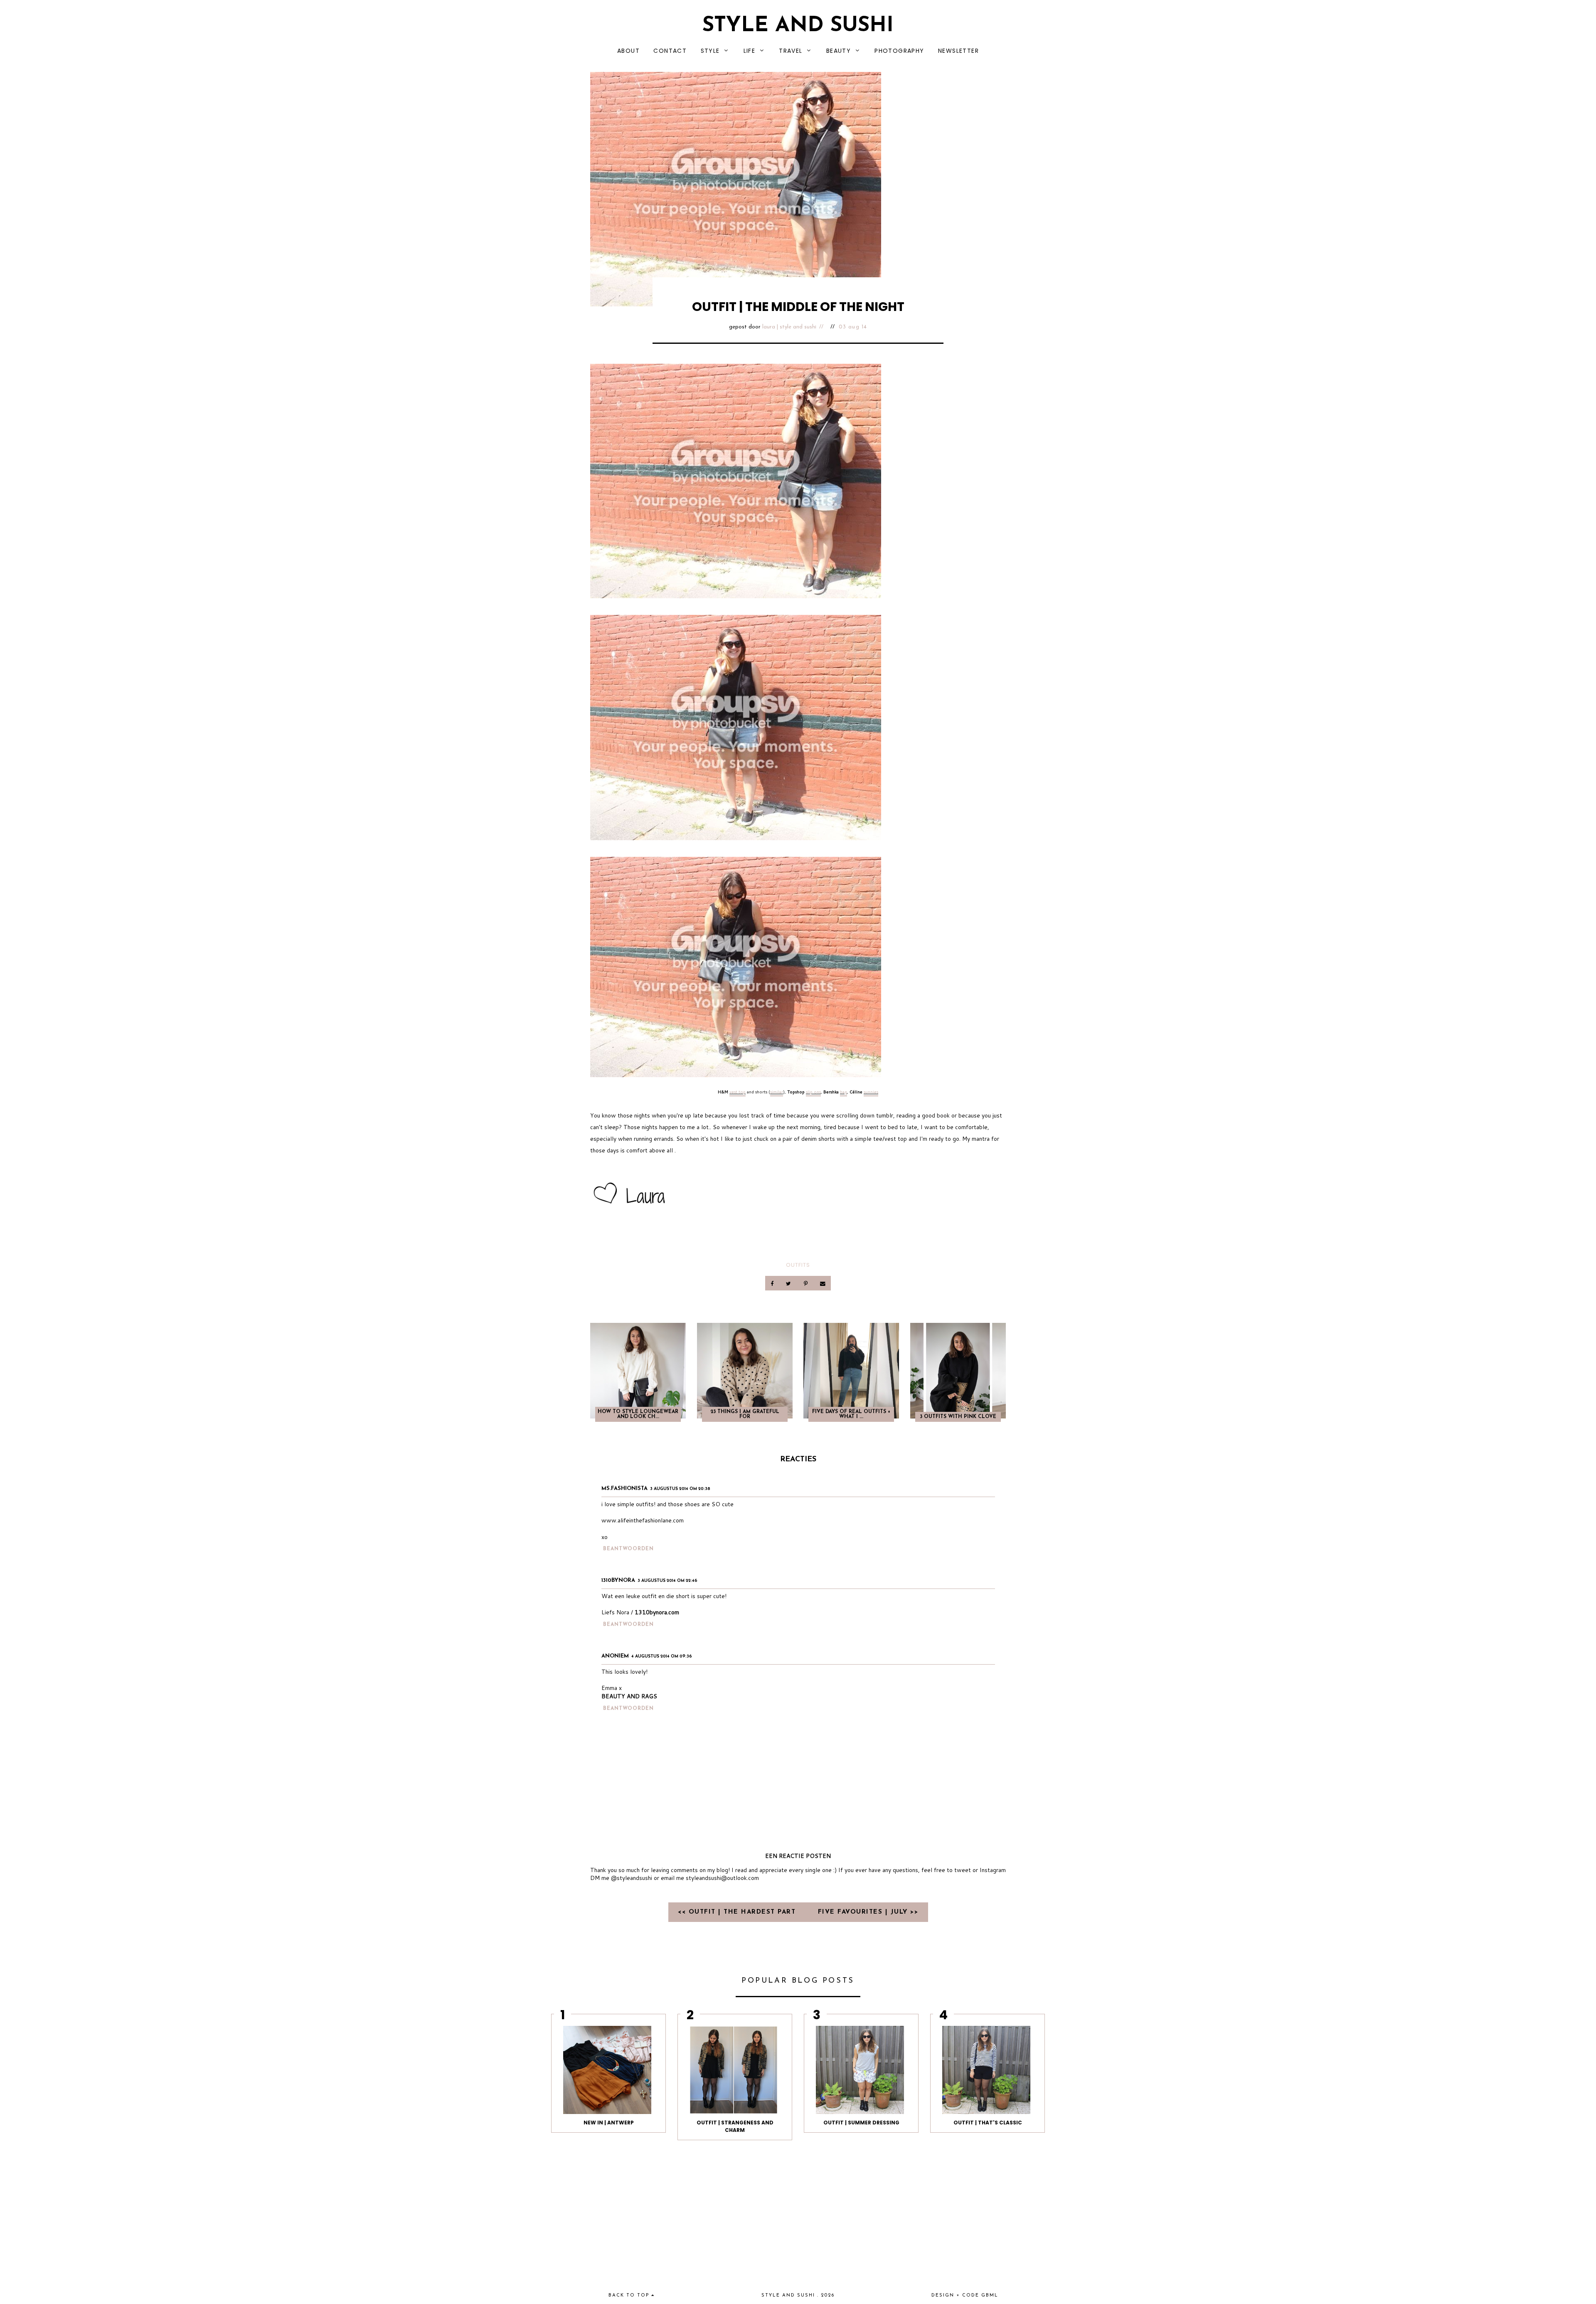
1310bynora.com (657, 1612)
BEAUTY (839, 51)
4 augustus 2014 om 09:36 (662, 1656)
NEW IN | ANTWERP (609, 2123)
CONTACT (670, 51)
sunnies (871, 1092)
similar (777, 1092)
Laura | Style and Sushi (789, 327)
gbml (990, 2295)
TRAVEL (791, 51)
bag (844, 1092)
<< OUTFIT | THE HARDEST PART (738, 1912)
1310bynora (618, 1580)
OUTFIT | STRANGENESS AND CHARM (735, 2126)
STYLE (710, 51)
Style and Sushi (798, 26)
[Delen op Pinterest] (806, 1283)
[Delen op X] (789, 1283)
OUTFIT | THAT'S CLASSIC (988, 2123)
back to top (630, 2295)
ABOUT (628, 51)
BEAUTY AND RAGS (629, 1696)
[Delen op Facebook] (773, 1283)
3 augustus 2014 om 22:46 (667, 1581)
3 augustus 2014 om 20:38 (680, 1489)
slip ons (813, 1092)
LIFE (750, 51)
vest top (738, 1092)
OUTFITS (798, 1265)
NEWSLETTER (958, 51)
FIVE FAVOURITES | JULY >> (868, 1912)
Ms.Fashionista (624, 1489)
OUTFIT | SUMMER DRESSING (861, 2123)
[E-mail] (823, 1283)
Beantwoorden (628, 1549)
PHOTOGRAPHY (899, 51)
